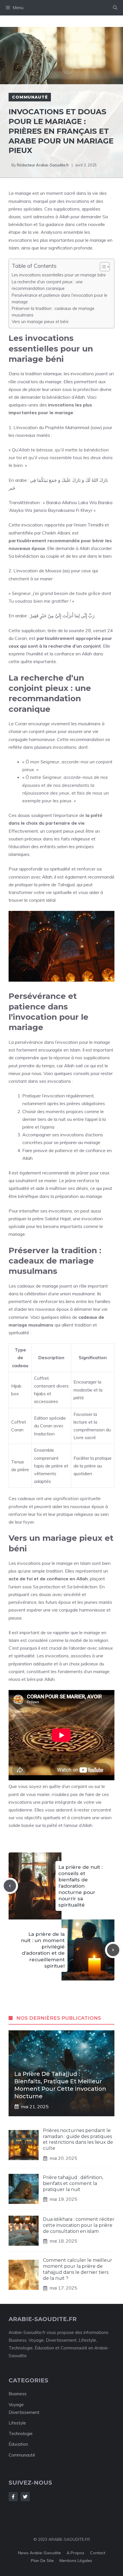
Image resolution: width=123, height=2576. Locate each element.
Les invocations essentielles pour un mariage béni (59, 275)
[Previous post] (10, 1886)
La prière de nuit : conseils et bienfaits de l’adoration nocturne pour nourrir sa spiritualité (81, 1886)
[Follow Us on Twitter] (25, 2497)
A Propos (76, 2553)
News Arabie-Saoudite (39, 2553)
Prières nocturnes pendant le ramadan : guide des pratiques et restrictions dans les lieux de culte (78, 2139)
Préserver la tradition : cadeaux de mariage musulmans (53, 312)
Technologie (21, 2433)
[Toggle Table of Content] (102, 267)
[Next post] (113, 1950)
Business (18, 2394)
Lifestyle (17, 2423)
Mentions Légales (76, 2561)
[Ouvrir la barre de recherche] (115, 8)
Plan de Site (42, 2561)
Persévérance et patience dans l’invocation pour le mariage (59, 298)
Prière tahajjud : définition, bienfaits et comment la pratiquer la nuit (73, 2183)
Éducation (18, 2444)
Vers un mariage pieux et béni (40, 322)
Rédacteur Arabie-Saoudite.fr (43, 165)
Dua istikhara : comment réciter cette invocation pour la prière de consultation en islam (79, 2225)
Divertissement (24, 2412)
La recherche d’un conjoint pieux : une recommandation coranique (47, 285)
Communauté (30, 97)
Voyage (16, 2405)
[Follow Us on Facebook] (13, 2497)
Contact (98, 2553)
